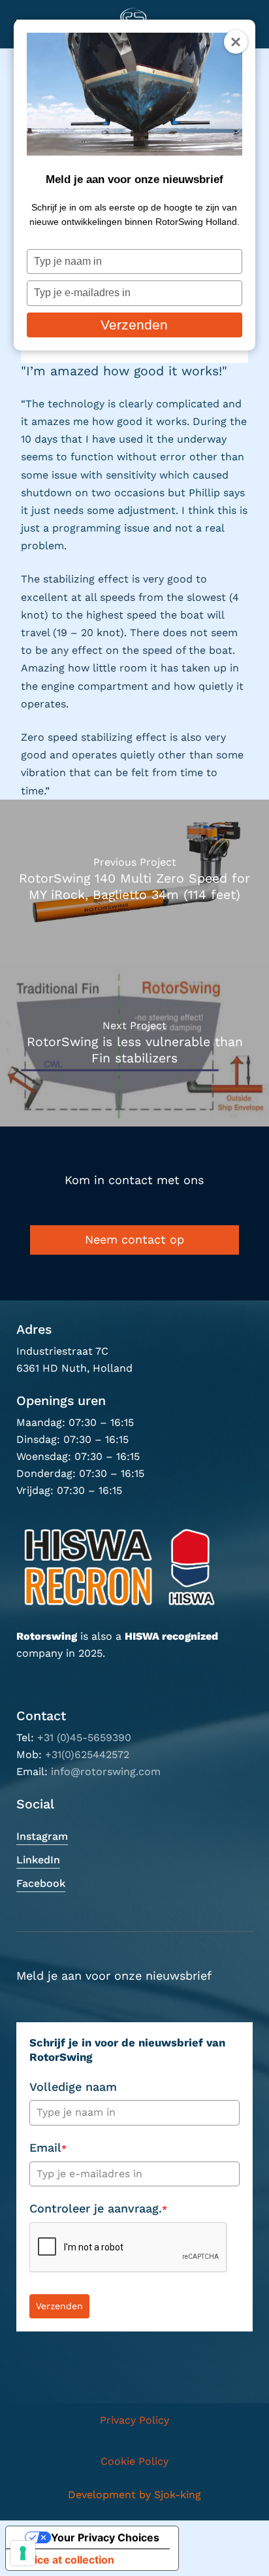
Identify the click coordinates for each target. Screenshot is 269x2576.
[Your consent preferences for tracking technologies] (23, 2553)
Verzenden (134, 325)
